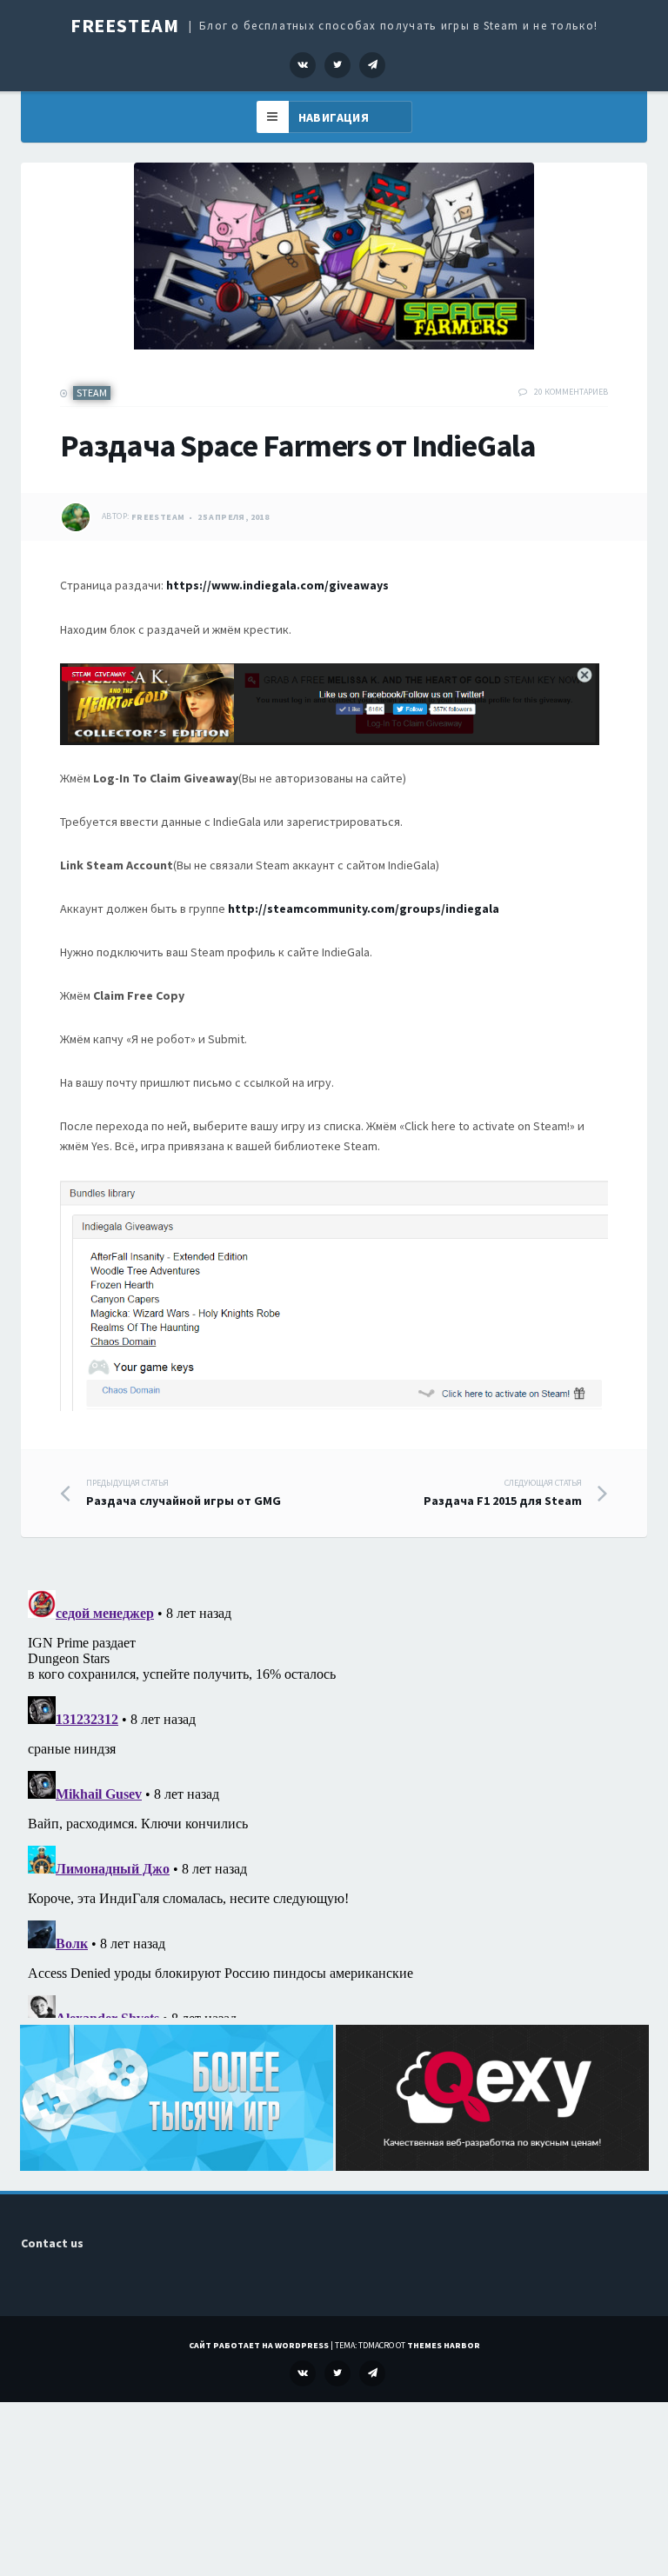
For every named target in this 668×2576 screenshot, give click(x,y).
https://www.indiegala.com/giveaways (277, 585)
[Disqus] (334, 1801)
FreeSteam (125, 25)
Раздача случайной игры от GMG (184, 1493)
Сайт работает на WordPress (259, 2345)
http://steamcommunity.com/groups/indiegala (364, 909)
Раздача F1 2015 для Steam (503, 1493)
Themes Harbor (444, 2345)
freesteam (158, 517)
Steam (92, 393)
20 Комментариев (571, 392)
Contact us (52, 2243)
